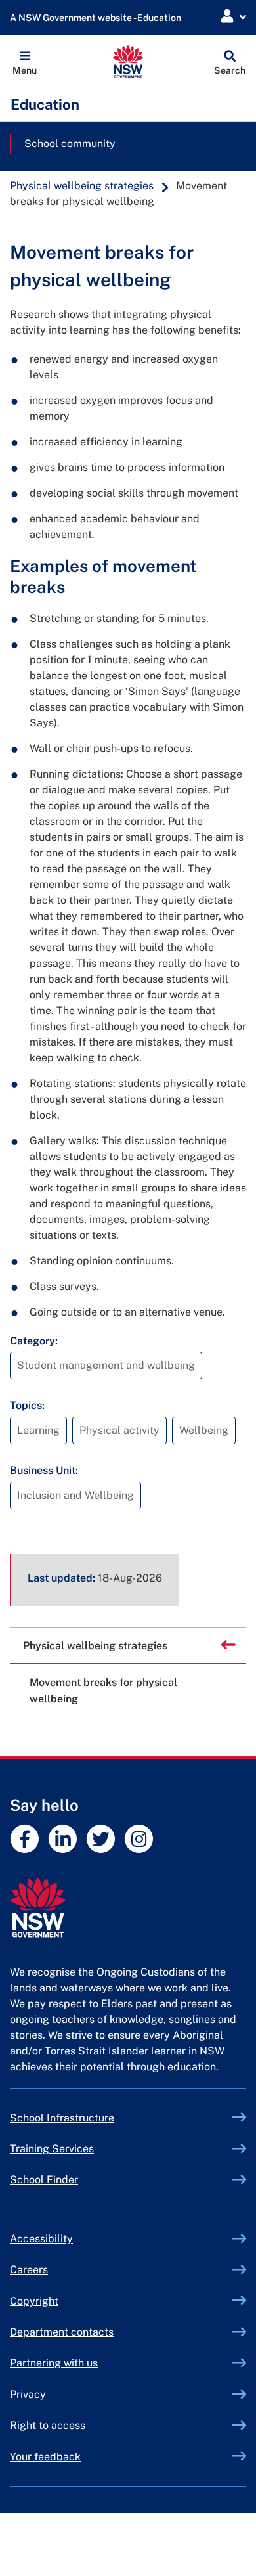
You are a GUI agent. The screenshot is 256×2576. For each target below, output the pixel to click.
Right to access (48, 2425)
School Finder (44, 2180)
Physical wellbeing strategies (83, 186)
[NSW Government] (128, 1908)
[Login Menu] (234, 17)
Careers (29, 2270)
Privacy (28, 2394)
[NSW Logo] (128, 62)
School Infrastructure (93, 2118)
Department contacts (62, 2332)
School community (70, 144)
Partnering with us (54, 2363)
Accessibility (41, 2239)
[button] (25, 62)
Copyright (34, 2301)
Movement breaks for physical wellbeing (103, 1691)
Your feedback (45, 2457)
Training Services (82, 2149)
